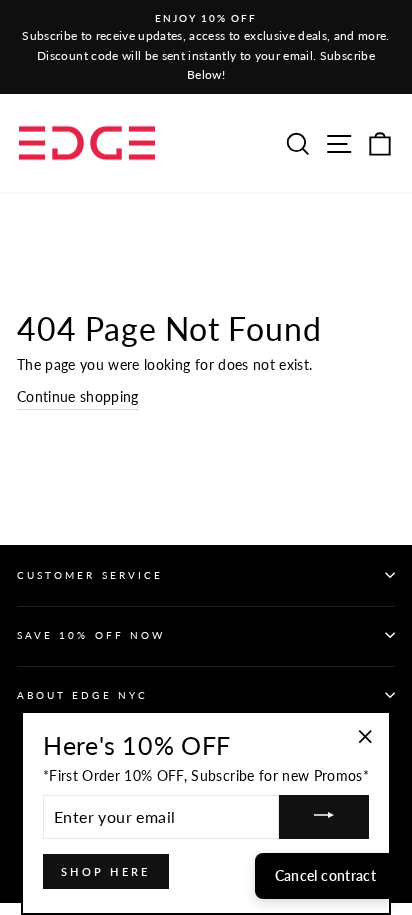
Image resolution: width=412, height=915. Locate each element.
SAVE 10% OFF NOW (91, 635)
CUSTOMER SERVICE (90, 575)
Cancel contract (325, 875)
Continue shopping (78, 397)
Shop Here (106, 871)
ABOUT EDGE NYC (82, 695)
